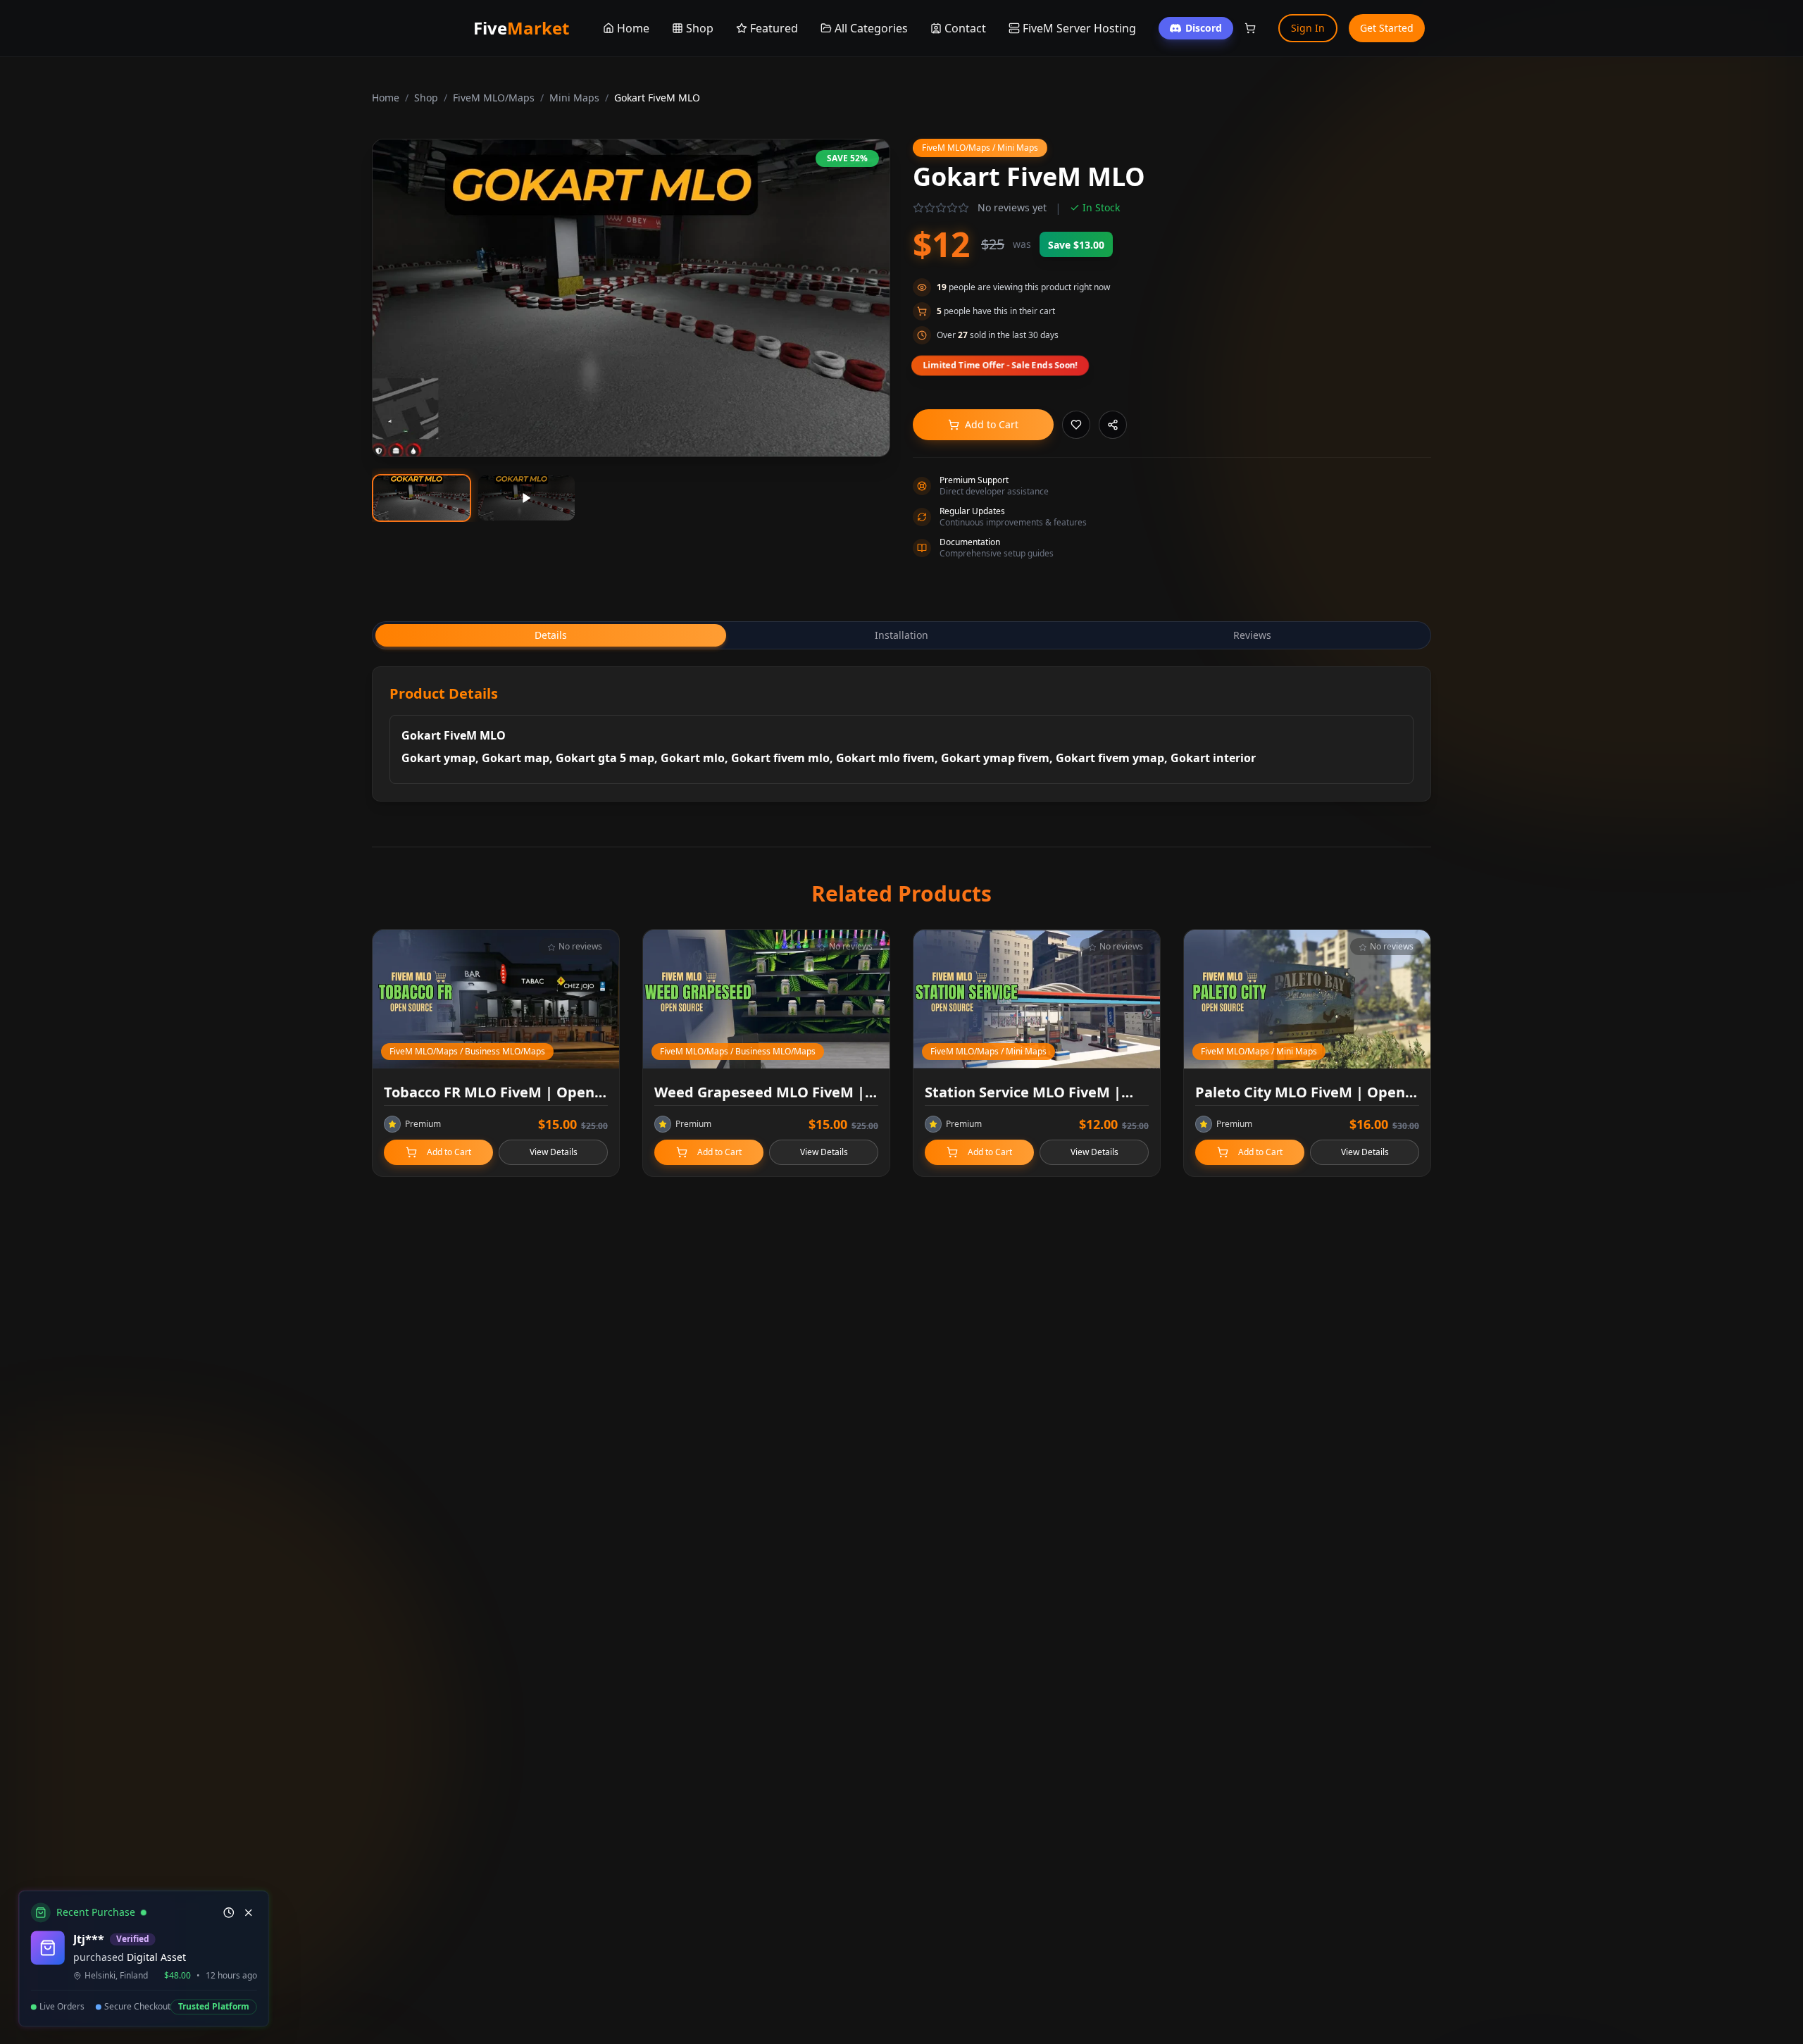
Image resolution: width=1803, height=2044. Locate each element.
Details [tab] (551, 635)
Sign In (1308, 28)
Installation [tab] (901, 635)
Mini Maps (574, 98)
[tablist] (901, 635)
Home (386, 98)
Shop (426, 98)
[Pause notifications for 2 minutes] (227, 1913)
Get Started (1387, 28)
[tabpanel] (901, 734)
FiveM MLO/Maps (494, 98)
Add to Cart (992, 424)
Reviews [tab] (1252, 635)
